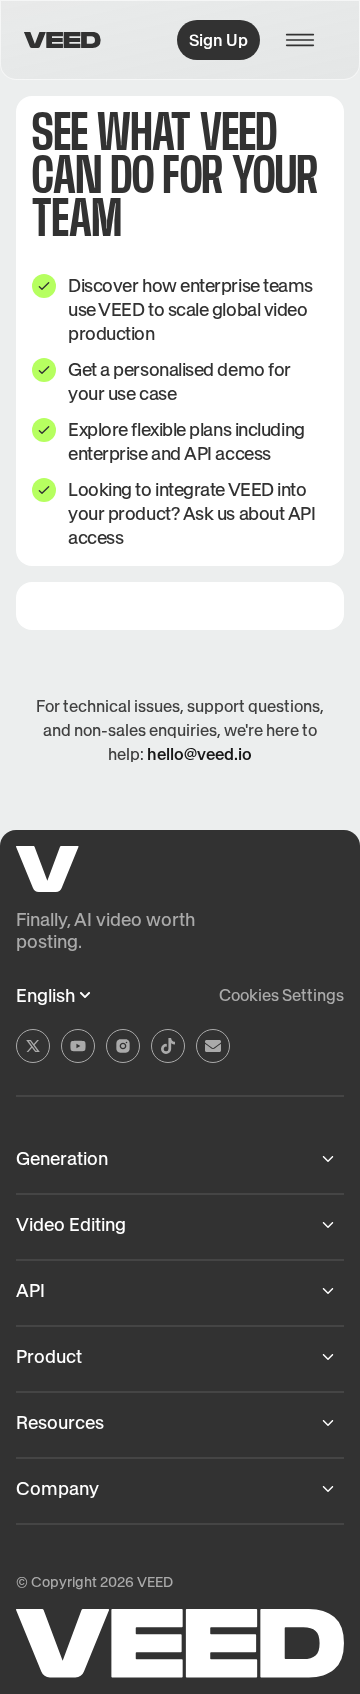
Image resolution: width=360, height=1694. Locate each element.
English (45, 996)
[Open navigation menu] (306, 40)
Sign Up (218, 40)
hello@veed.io (199, 754)
